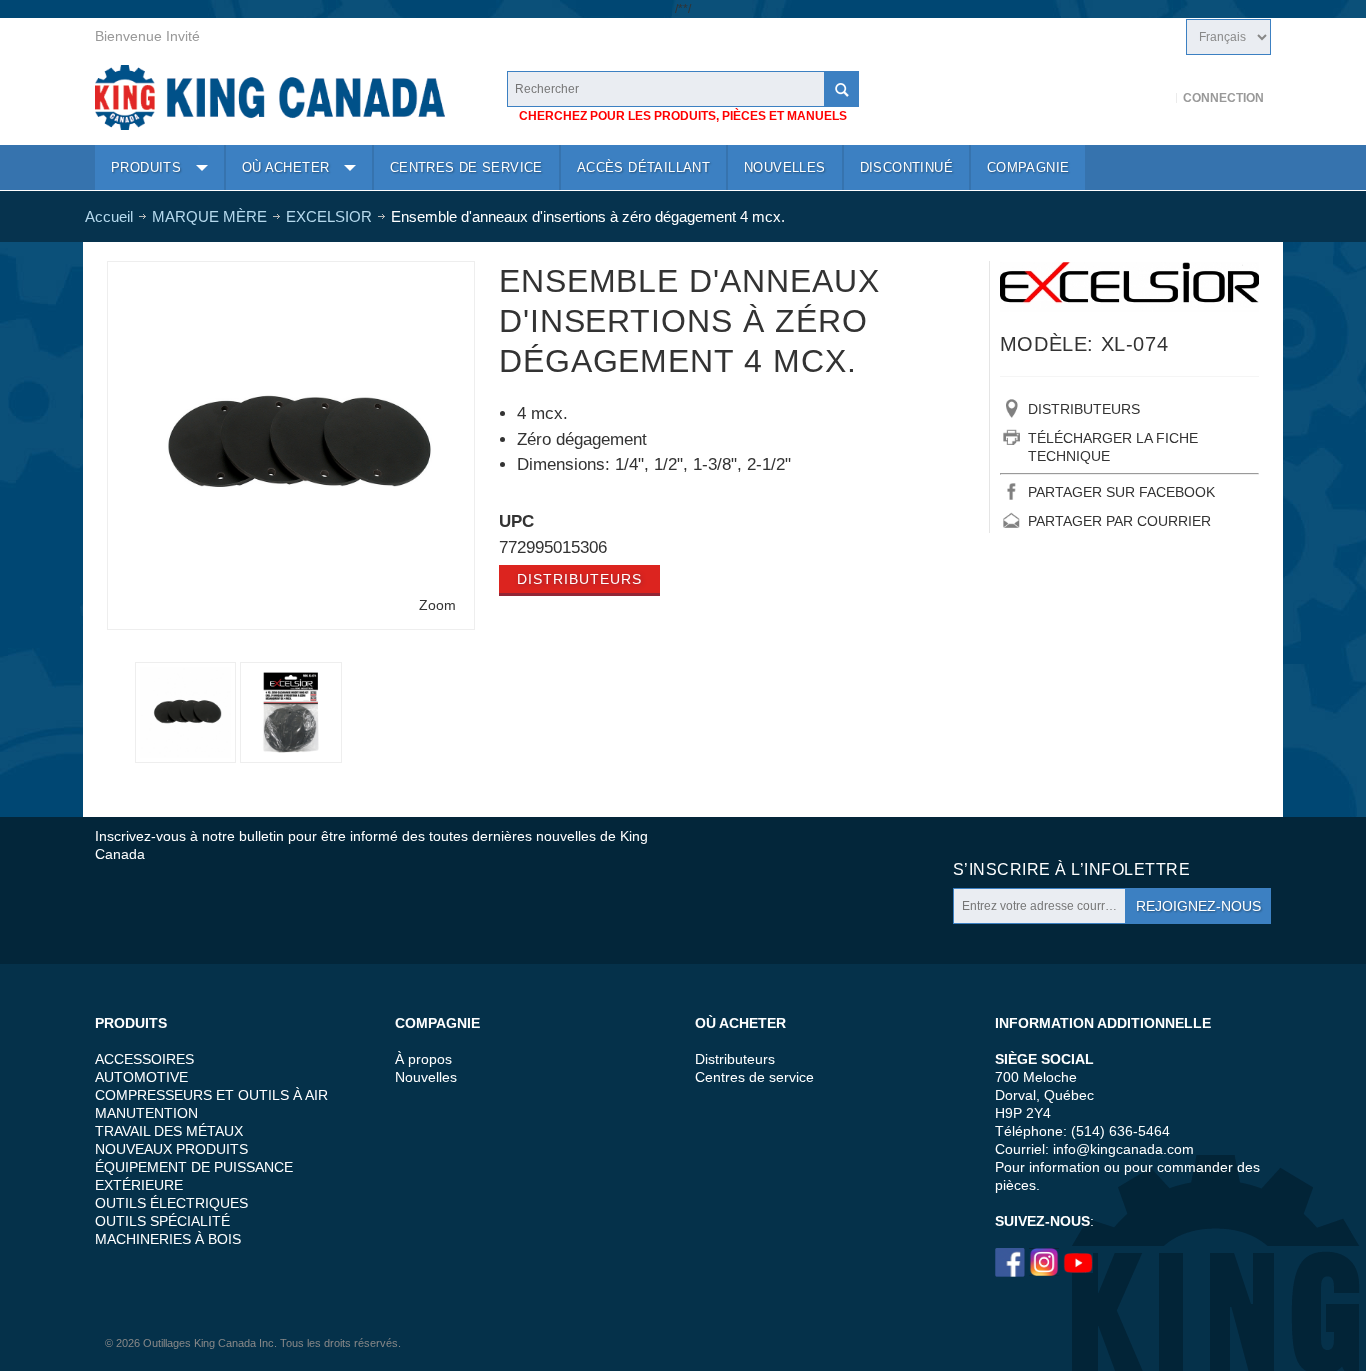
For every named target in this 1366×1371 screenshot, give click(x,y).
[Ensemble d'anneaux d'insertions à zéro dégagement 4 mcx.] (290, 712)
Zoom (437, 605)
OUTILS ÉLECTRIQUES (171, 1203)
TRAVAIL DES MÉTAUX (169, 1131)
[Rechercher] (841, 89)
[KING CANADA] (270, 97)
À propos (423, 1059)
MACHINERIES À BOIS (168, 1239)
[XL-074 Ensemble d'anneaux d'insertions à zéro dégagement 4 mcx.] (291, 276)
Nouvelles (426, 1077)
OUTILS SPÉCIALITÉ (162, 1221)
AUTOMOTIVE (141, 1077)
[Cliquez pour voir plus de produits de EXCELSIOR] (1129, 286)
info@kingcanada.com (1123, 1149)
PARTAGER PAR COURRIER (1119, 521)
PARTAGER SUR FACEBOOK (1121, 492)
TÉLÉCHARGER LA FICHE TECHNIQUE (1113, 447)
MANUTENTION (146, 1113)
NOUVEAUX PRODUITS (171, 1149)
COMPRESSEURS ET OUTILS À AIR (211, 1095)
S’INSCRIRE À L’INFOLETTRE (1071, 869)
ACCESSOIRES (144, 1059)
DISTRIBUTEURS (1084, 409)
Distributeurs (579, 579)
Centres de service (754, 1077)
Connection (1223, 98)
